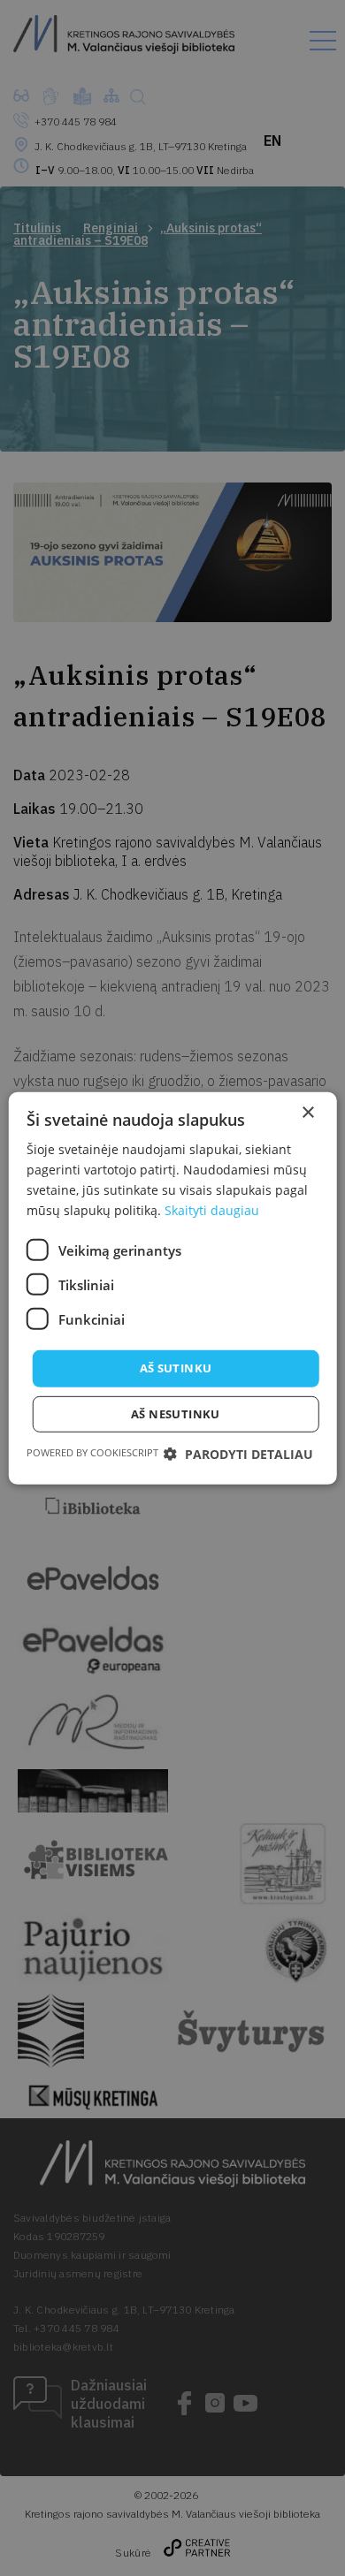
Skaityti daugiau (212, 1210)
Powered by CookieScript (92, 1452)
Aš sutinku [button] (176, 1368)
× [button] (307, 1112)
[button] (238, 1454)
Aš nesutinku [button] (176, 1414)
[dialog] (172, 1288)
